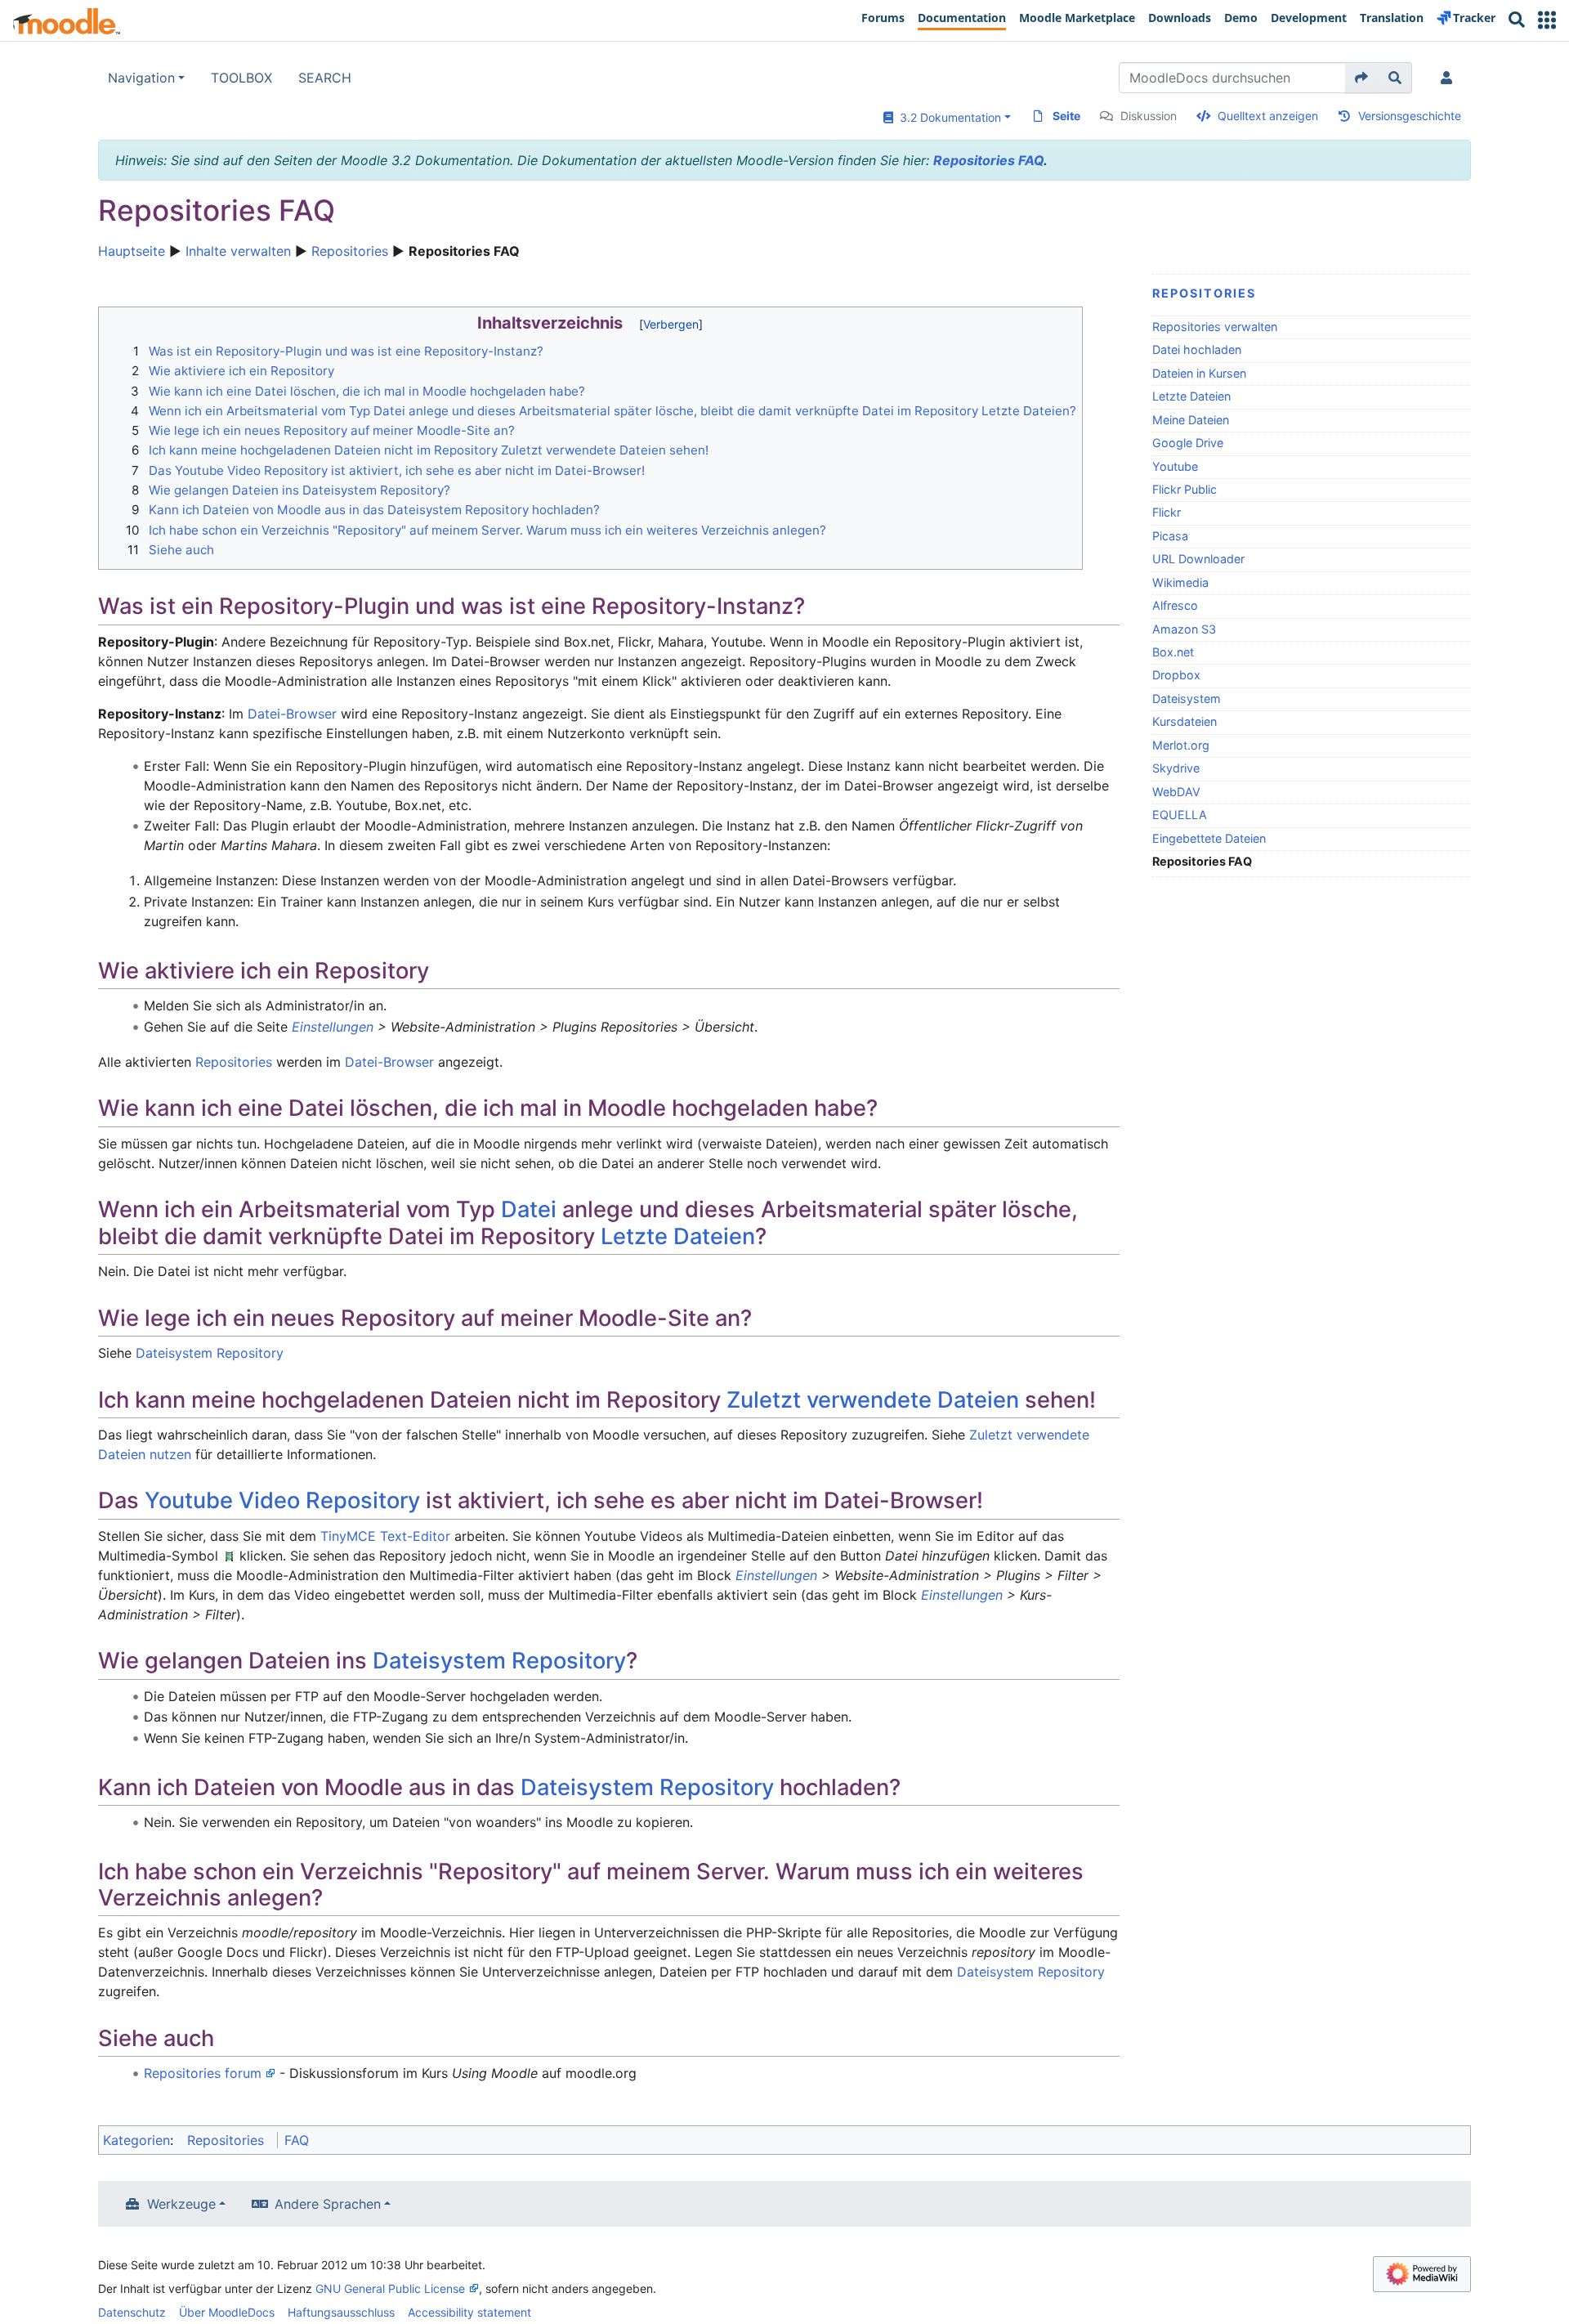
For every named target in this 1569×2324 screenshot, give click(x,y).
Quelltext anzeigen (1268, 116)
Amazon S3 (1184, 629)
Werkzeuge (181, 2204)
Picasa (1170, 536)
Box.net (1173, 652)
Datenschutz (132, 2312)
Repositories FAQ (988, 160)
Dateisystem (1187, 699)
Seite (1066, 116)
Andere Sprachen (328, 2204)
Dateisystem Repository (210, 1353)
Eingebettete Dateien (1209, 838)
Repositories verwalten (1215, 327)
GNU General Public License (390, 2288)
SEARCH (325, 78)
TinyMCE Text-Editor (385, 1536)
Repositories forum (203, 2073)
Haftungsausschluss (341, 2312)
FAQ (297, 2140)
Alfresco (1175, 605)
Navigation (141, 78)
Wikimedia (1180, 582)
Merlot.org (1181, 745)
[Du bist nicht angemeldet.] (1450, 78)
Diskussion (1149, 116)
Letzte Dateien (1191, 396)
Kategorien (136, 2140)
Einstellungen (333, 1027)
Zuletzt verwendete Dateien (873, 1400)
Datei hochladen (1197, 349)
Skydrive (1176, 768)
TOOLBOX (241, 78)
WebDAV (1176, 792)
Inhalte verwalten (238, 251)
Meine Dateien (1191, 420)
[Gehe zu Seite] (1362, 78)
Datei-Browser (292, 714)
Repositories (350, 251)
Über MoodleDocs (227, 2312)
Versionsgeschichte (1410, 116)
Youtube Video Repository (282, 1500)
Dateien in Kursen (1199, 373)
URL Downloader (1198, 559)
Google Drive (1188, 443)
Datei (529, 1209)
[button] (1547, 20)
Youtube (1175, 466)
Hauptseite (132, 251)
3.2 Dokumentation (947, 117)
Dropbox (1176, 675)
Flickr (1167, 512)
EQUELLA (1180, 815)
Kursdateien (1185, 721)
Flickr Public (1185, 489)
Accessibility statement (469, 2312)
